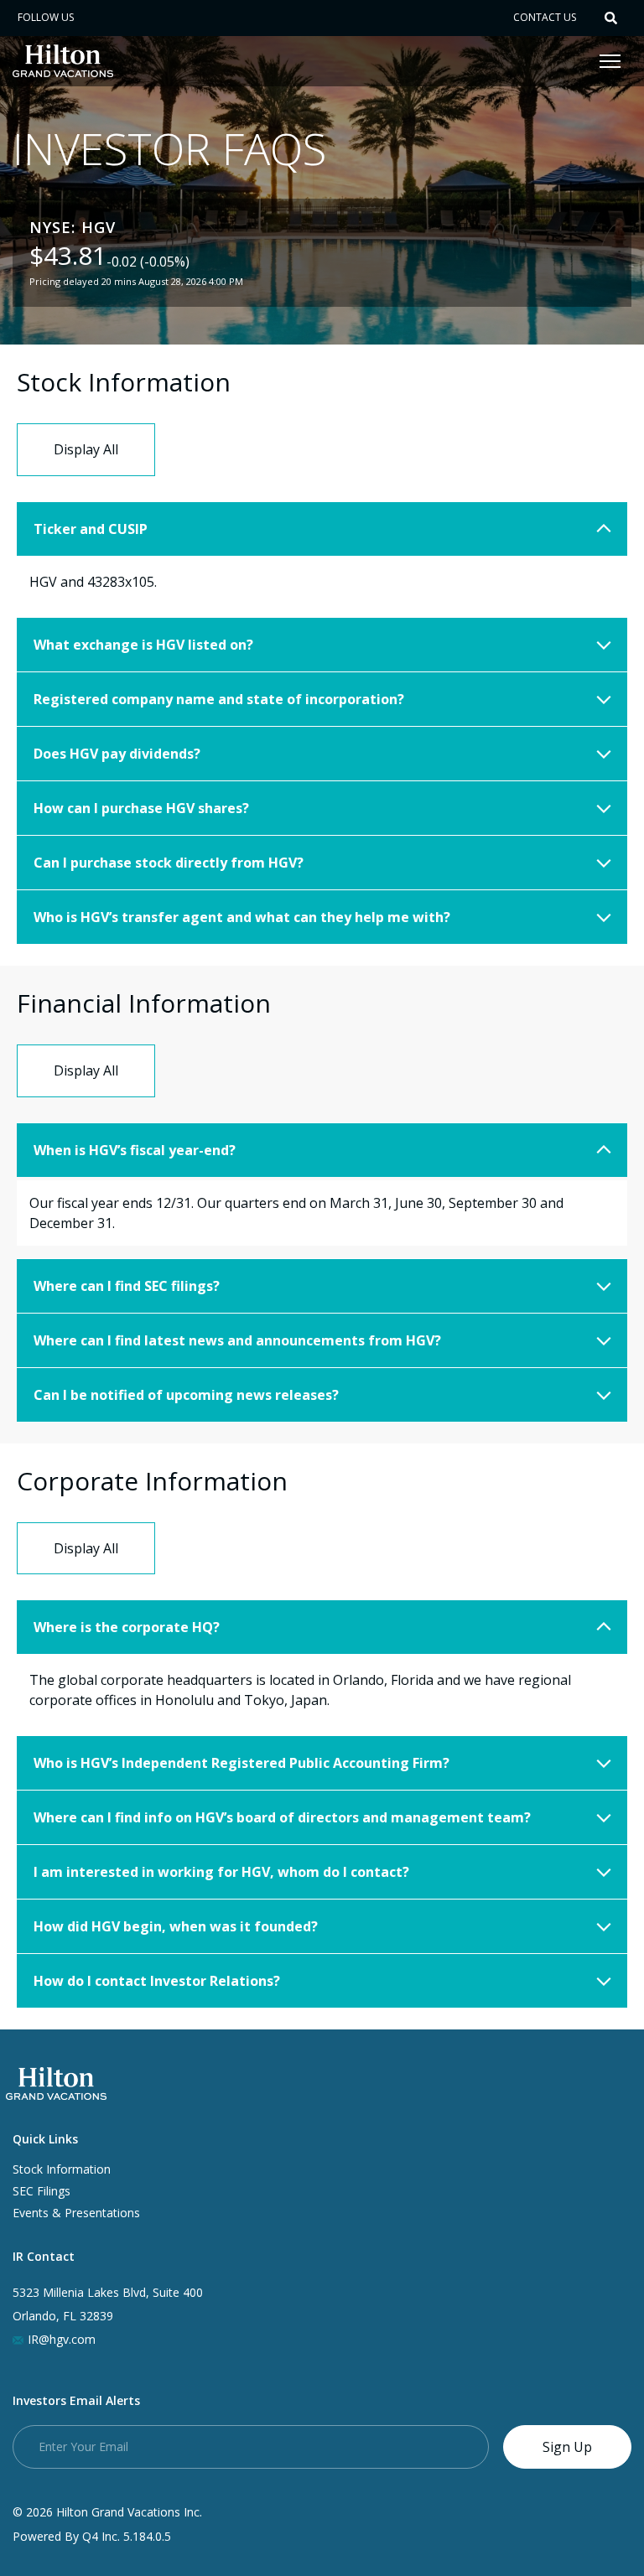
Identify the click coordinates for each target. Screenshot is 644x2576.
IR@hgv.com (62, 2339)
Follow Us (46, 17)
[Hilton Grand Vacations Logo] (63, 60)
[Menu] (613, 61)
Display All (86, 449)
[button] (611, 18)
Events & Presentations (76, 2213)
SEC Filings (42, 2191)
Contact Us (545, 17)
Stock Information (62, 2169)
